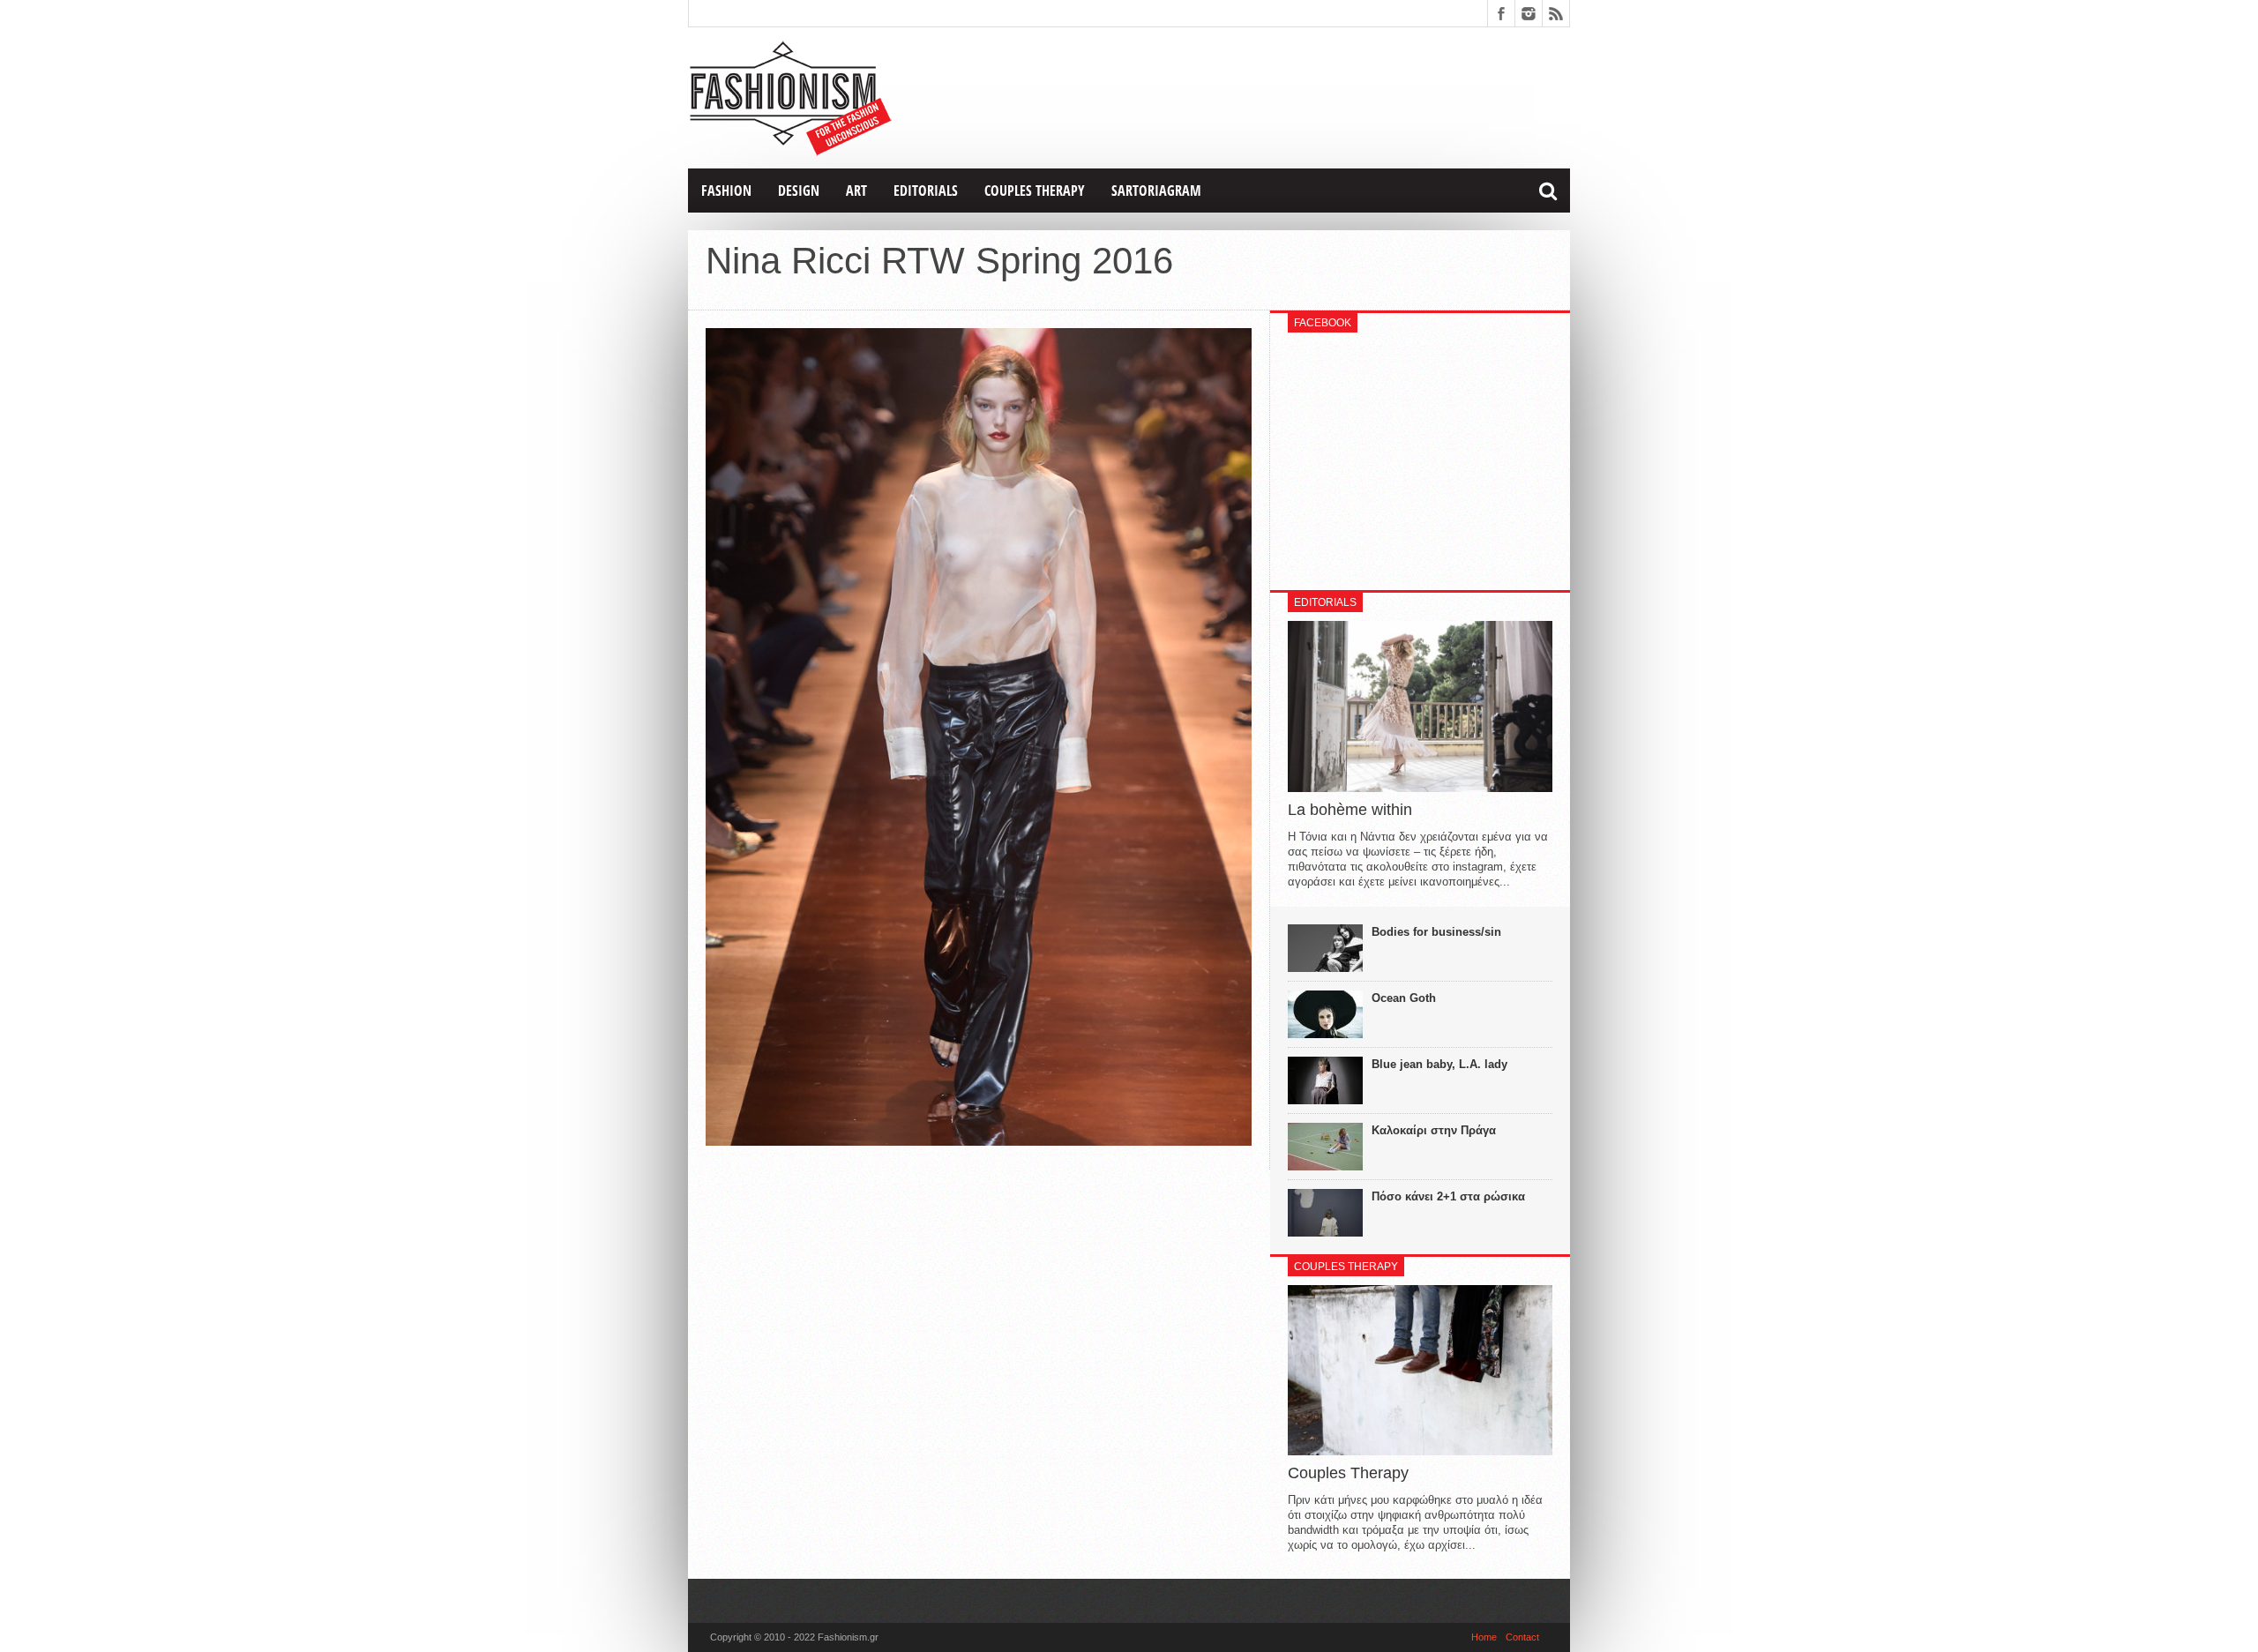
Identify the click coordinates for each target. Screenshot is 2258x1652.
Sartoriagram (1156, 191)
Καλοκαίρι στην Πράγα (1434, 1130)
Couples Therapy (1035, 191)
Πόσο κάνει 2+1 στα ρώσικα (1448, 1196)
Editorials (926, 191)
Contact (1522, 1637)
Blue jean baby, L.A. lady (1439, 1064)
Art (856, 191)
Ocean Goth (1404, 998)
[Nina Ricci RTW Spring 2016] (979, 1141)
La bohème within (1350, 810)
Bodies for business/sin (1436, 932)
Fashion (726, 191)
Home (1484, 1637)
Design (799, 191)
